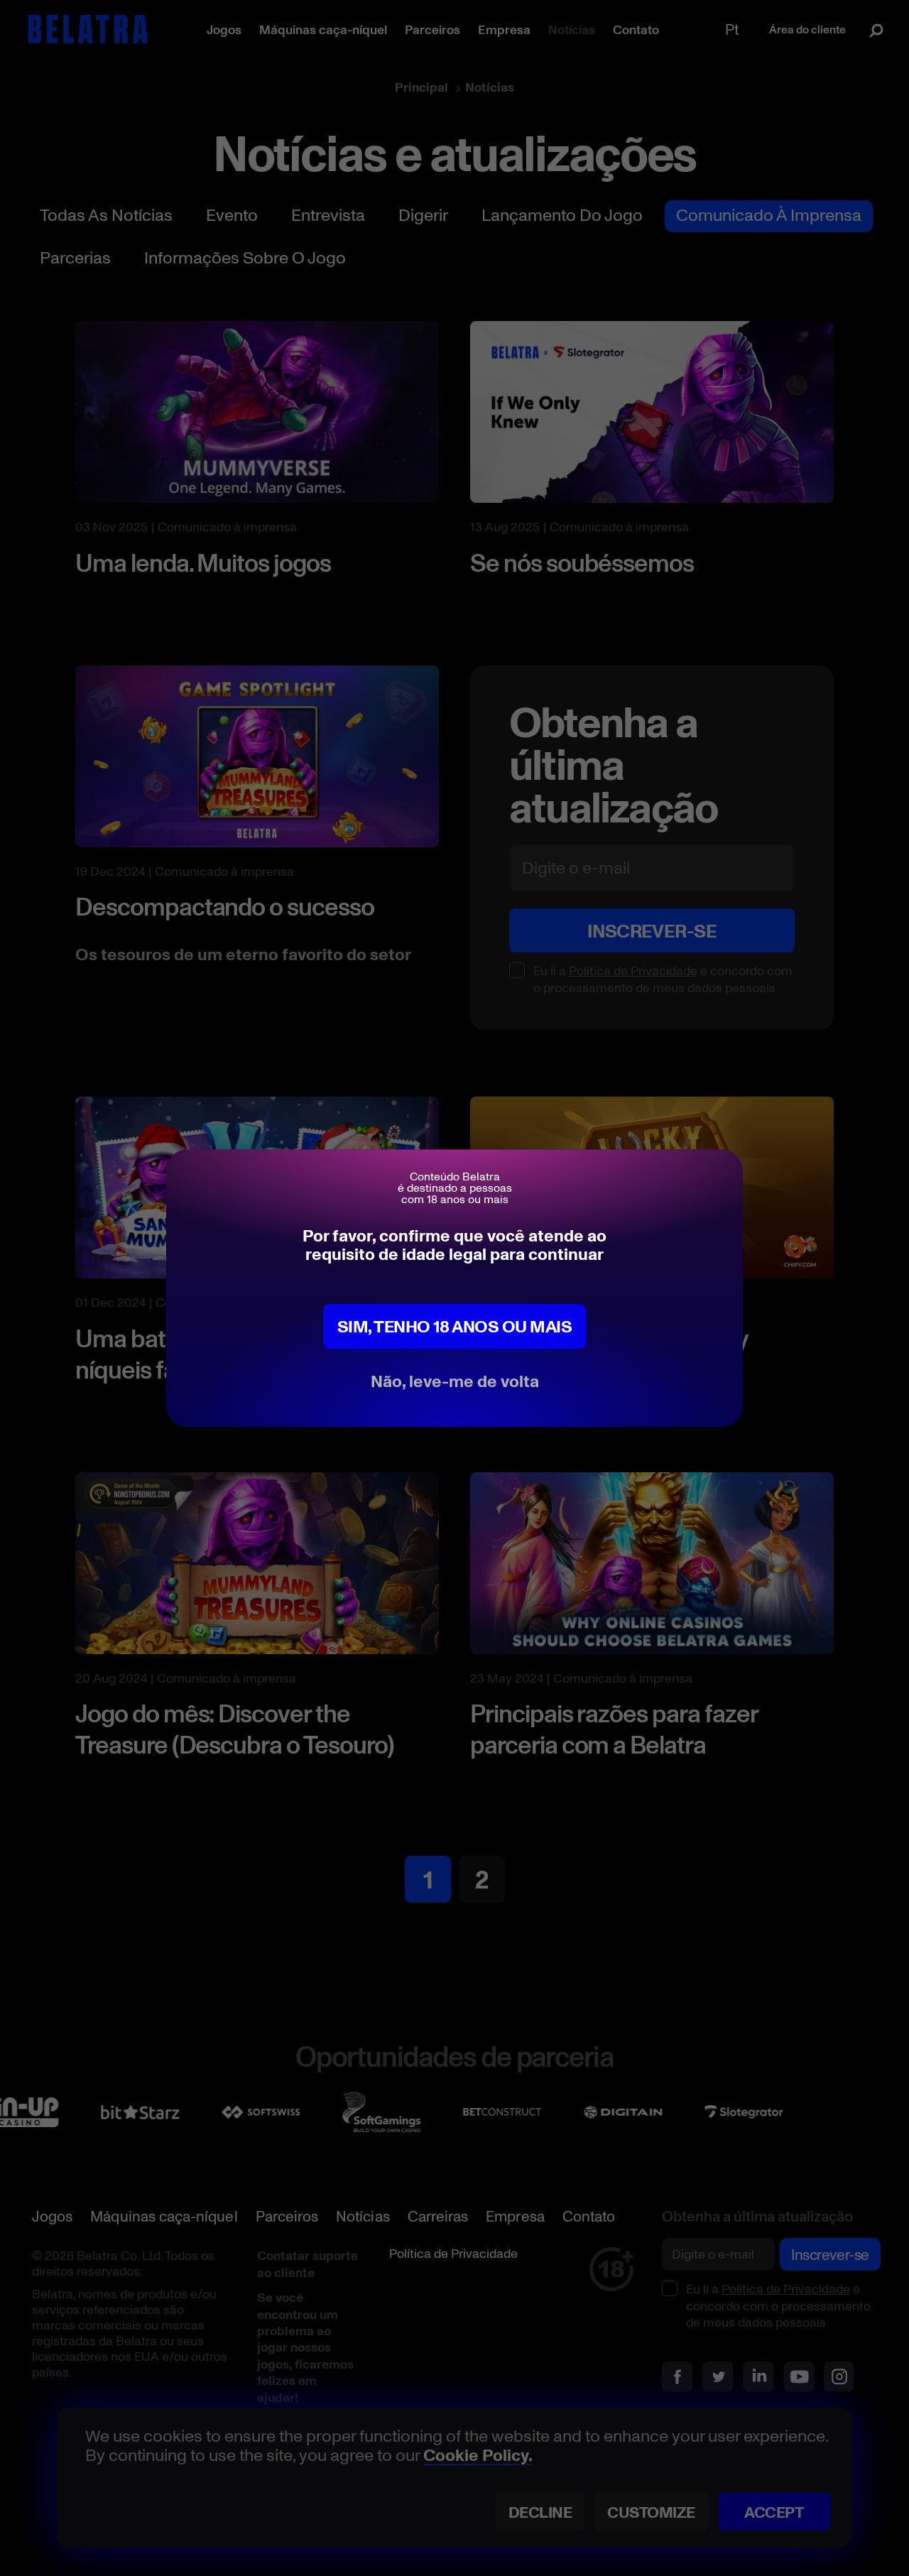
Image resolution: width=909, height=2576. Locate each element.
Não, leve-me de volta (455, 1380)
